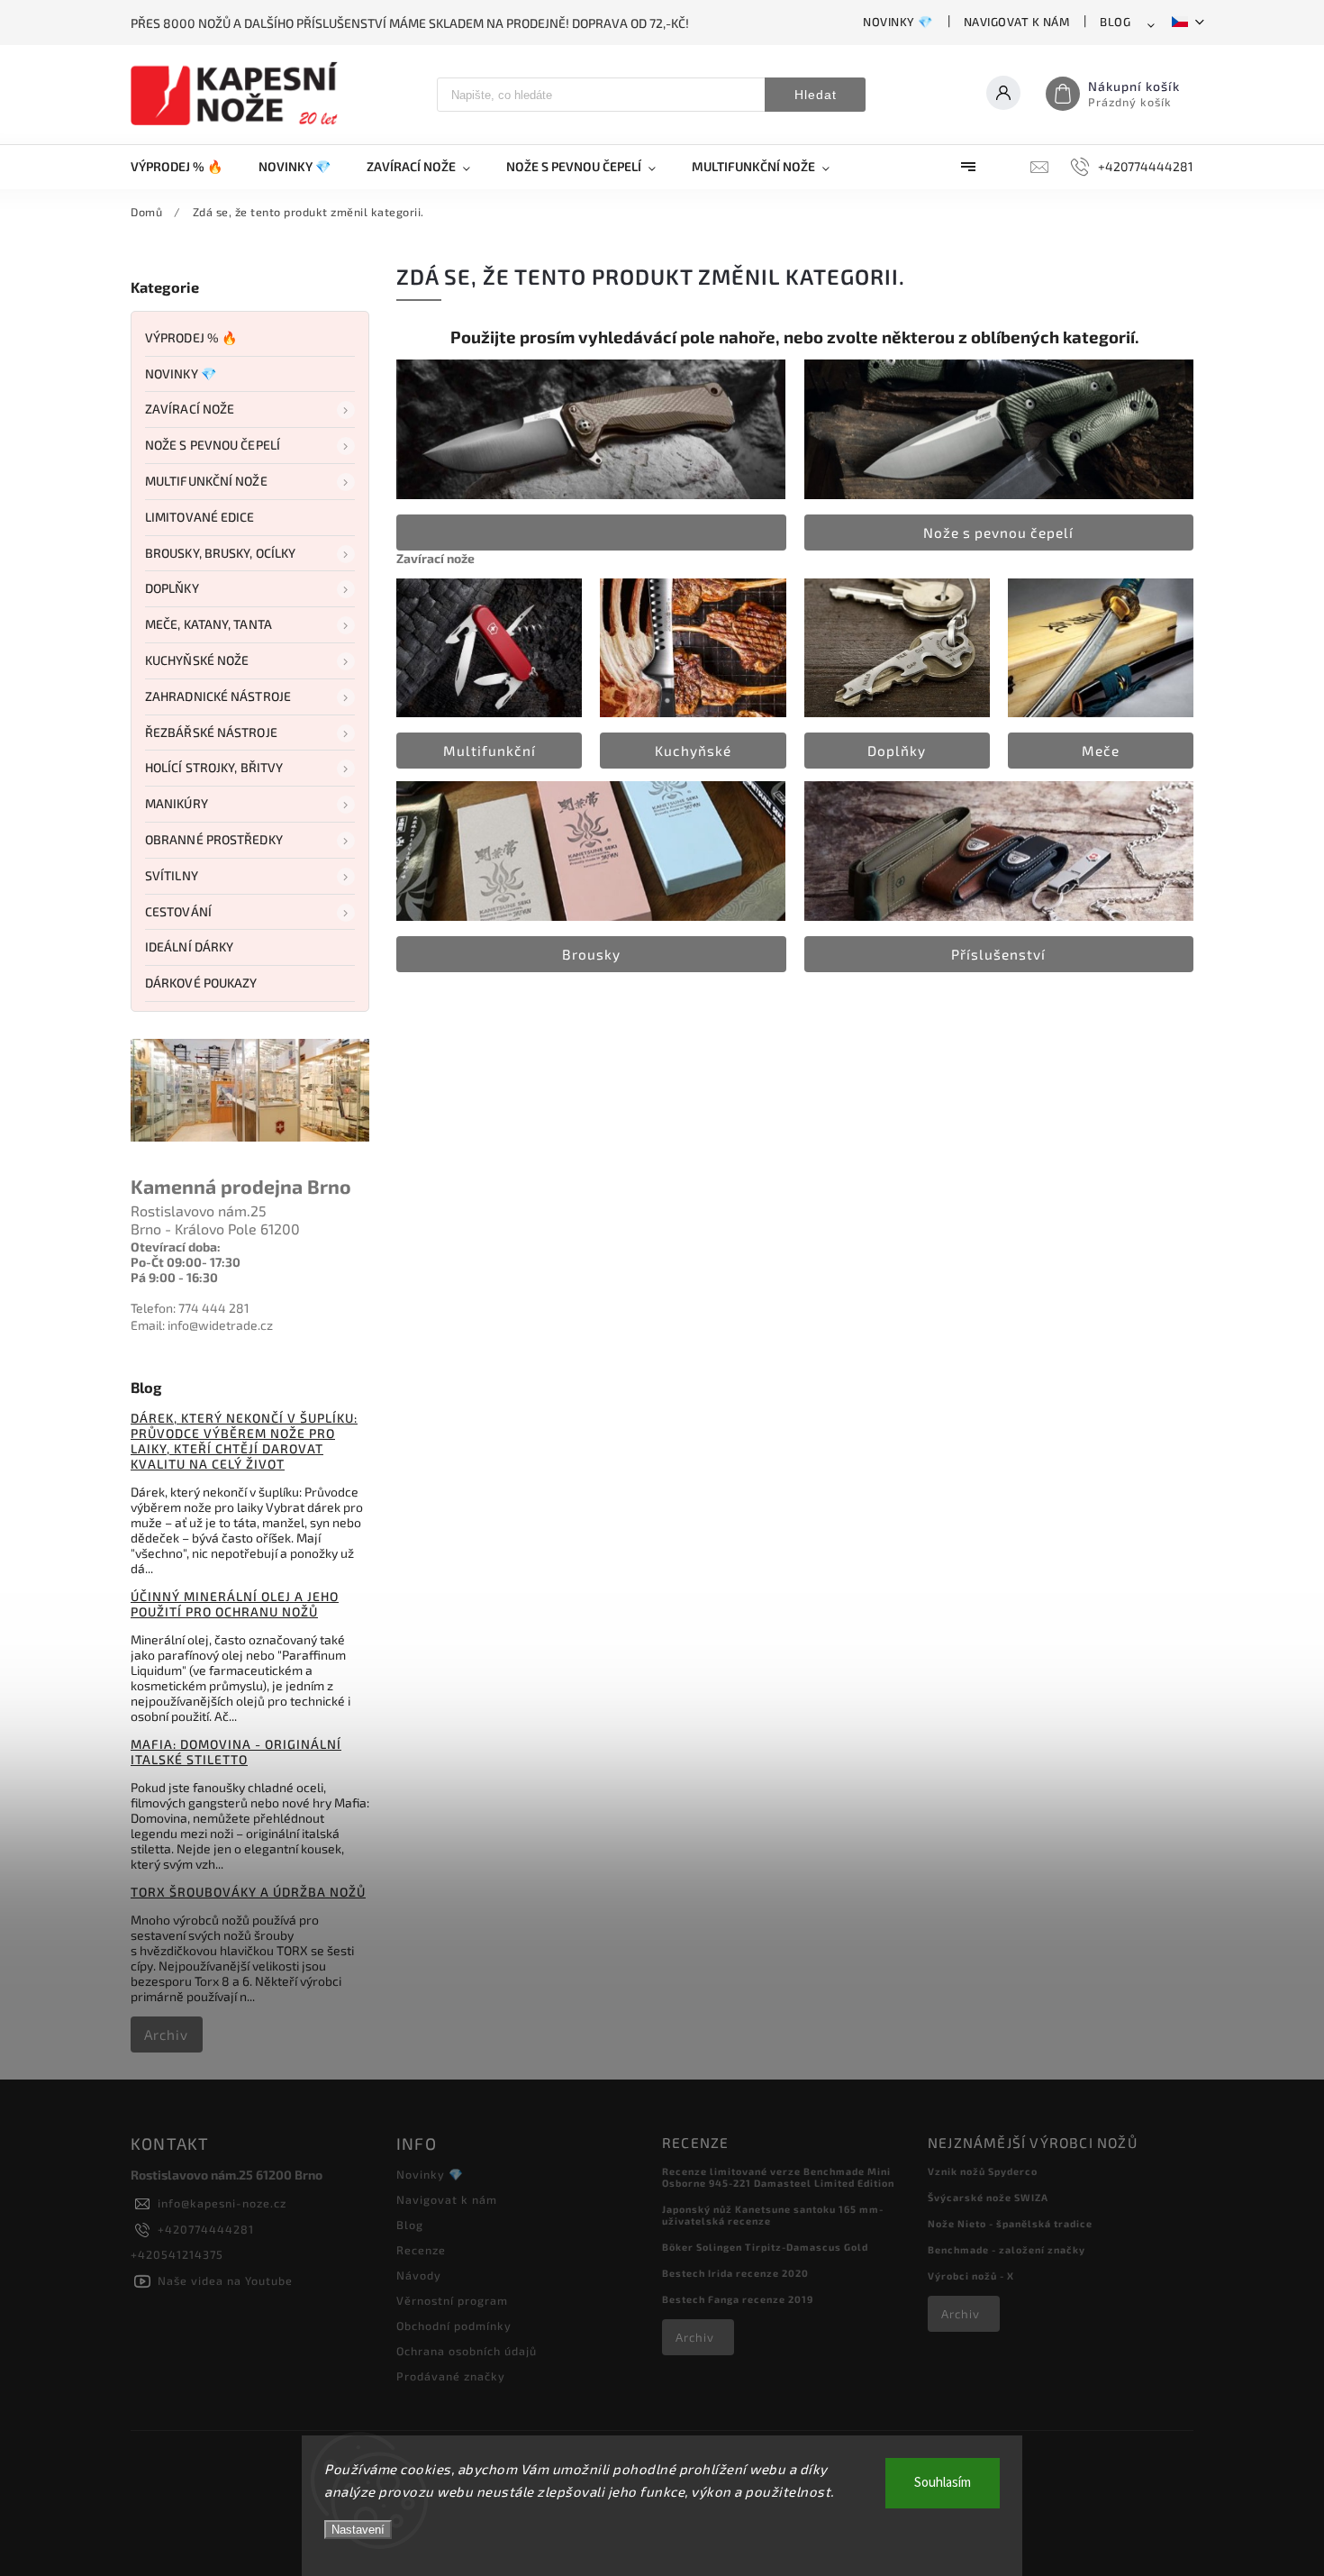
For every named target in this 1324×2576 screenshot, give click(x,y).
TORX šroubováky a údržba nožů (248, 1892)
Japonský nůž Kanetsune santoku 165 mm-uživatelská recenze (773, 2215)
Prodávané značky (451, 2376)
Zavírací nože (190, 409)
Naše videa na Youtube (225, 2280)
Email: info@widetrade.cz (202, 1325)
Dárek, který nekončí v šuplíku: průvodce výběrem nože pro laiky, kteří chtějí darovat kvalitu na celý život (244, 1441)
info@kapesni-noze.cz (222, 2203)
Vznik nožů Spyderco (983, 2171)
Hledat (816, 95)
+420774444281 (206, 2229)
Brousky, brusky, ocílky (220, 553)
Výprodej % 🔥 (191, 337)
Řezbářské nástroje (211, 732)
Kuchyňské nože (197, 660)
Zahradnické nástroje (218, 696)
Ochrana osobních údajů (467, 2351)
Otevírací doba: (176, 1247)
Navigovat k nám (1017, 22)
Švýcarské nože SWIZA (988, 2197)
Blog (1115, 22)
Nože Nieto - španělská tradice (1010, 2223)
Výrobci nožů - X (971, 2276)
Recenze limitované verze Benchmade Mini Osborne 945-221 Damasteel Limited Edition (778, 2177)
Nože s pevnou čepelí (213, 445)
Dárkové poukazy (201, 983)
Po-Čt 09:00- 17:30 (186, 1262)
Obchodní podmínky (454, 2326)
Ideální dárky (189, 947)
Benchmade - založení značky (1007, 2249)
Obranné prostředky (214, 839)
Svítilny (172, 875)
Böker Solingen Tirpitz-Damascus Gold (765, 2247)
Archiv (166, 2034)
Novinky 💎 (898, 22)
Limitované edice (200, 517)
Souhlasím (943, 2483)
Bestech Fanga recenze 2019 (738, 2299)
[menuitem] (186, 167)
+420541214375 (177, 2254)
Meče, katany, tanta (209, 624)
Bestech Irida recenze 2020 (735, 2273)
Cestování (178, 911)
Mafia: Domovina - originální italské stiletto (236, 1752)
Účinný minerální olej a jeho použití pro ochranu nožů (235, 1604)
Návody (419, 2275)
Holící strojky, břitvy (214, 767)
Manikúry (177, 803)
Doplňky (172, 588)
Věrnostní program (452, 2300)
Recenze (421, 2250)
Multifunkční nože (206, 481)
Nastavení (358, 2530)
